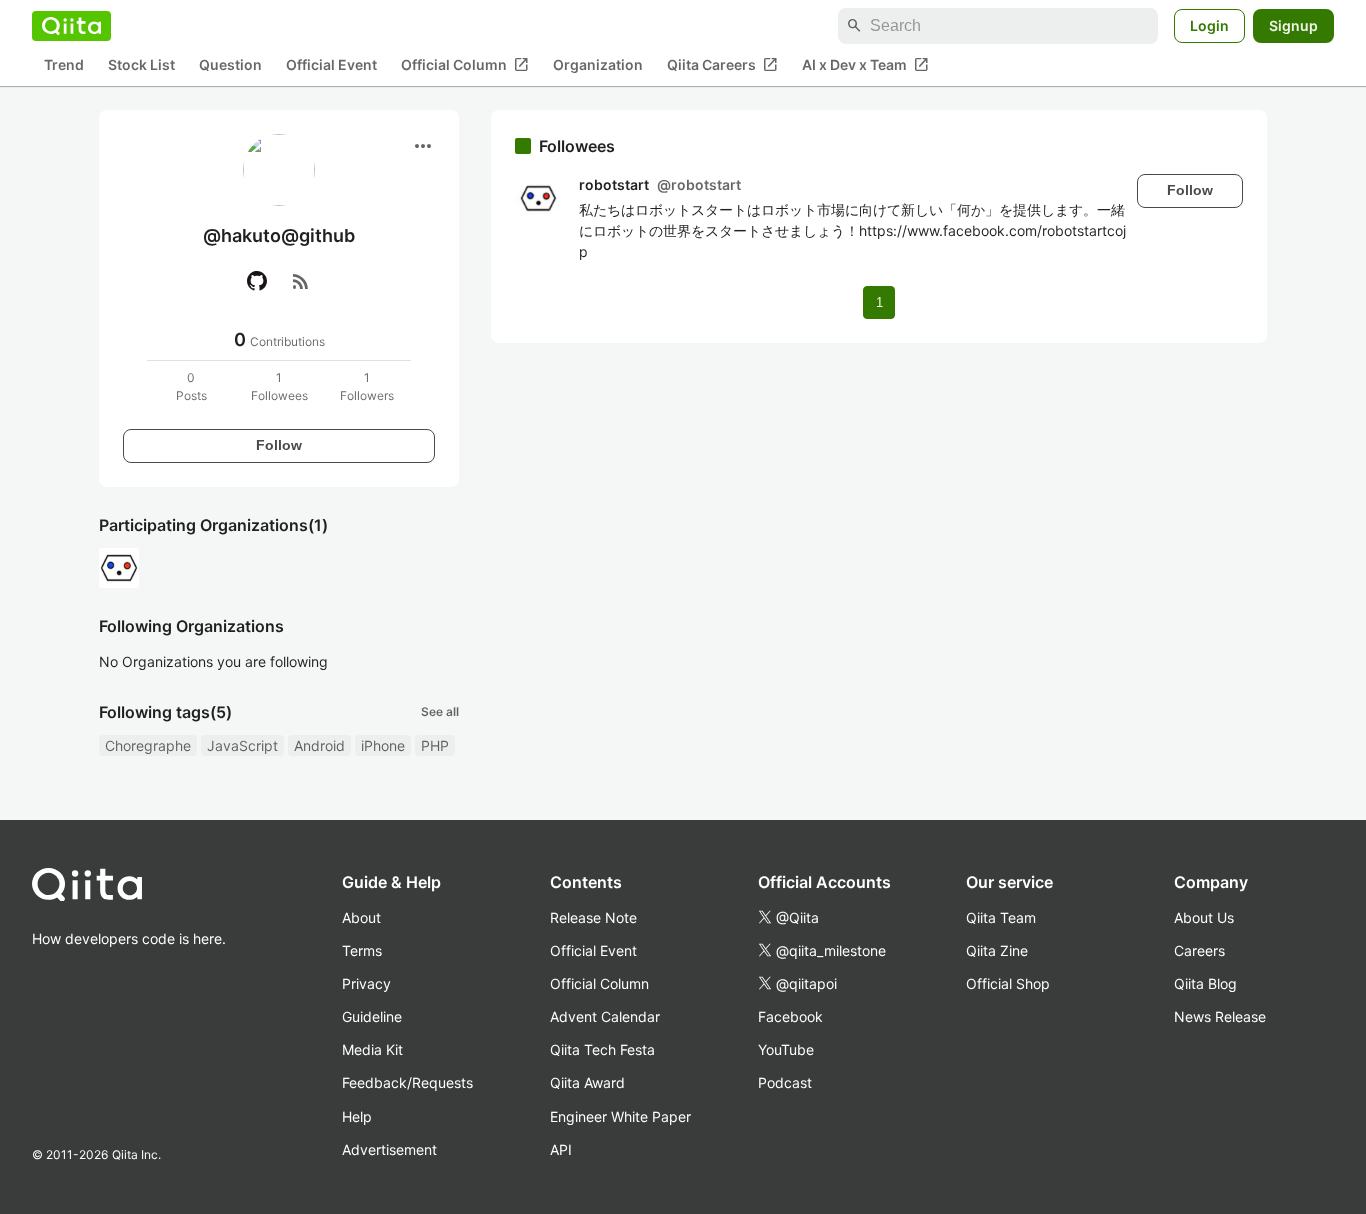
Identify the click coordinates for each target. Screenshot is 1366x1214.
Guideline (372, 1016)
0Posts (191, 386)
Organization (598, 65)
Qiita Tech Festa (602, 1049)
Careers (1199, 950)
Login (1209, 25)
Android (319, 745)
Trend (64, 65)
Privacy (366, 983)
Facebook (790, 1016)
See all (440, 711)
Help (357, 1116)
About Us (1204, 917)
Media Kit (372, 1049)
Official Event (331, 65)
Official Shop (1008, 983)
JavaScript (242, 745)
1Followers (367, 386)
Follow (279, 445)
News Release (1220, 1016)
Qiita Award (587, 1082)
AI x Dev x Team (865, 65)
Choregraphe (148, 745)
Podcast (785, 1082)
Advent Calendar (605, 1016)
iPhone (383, 745)
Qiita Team (1001, 917)
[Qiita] (71, 26)
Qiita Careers (722, 65)
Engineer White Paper (620, 1116)
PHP (435, 745)
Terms (362, 950)
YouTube (786, 1049)
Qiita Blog (1205, 983)
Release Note (593, 917)
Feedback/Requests (407, 1082)
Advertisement (389, 1149)
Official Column (465, 65)
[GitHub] (257, 281)
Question (230, 65)
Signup (1293, 25)
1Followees (279, 386)
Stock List (141, 65)
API (561, 1149)
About (361, 917)
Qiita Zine (997, 950)
